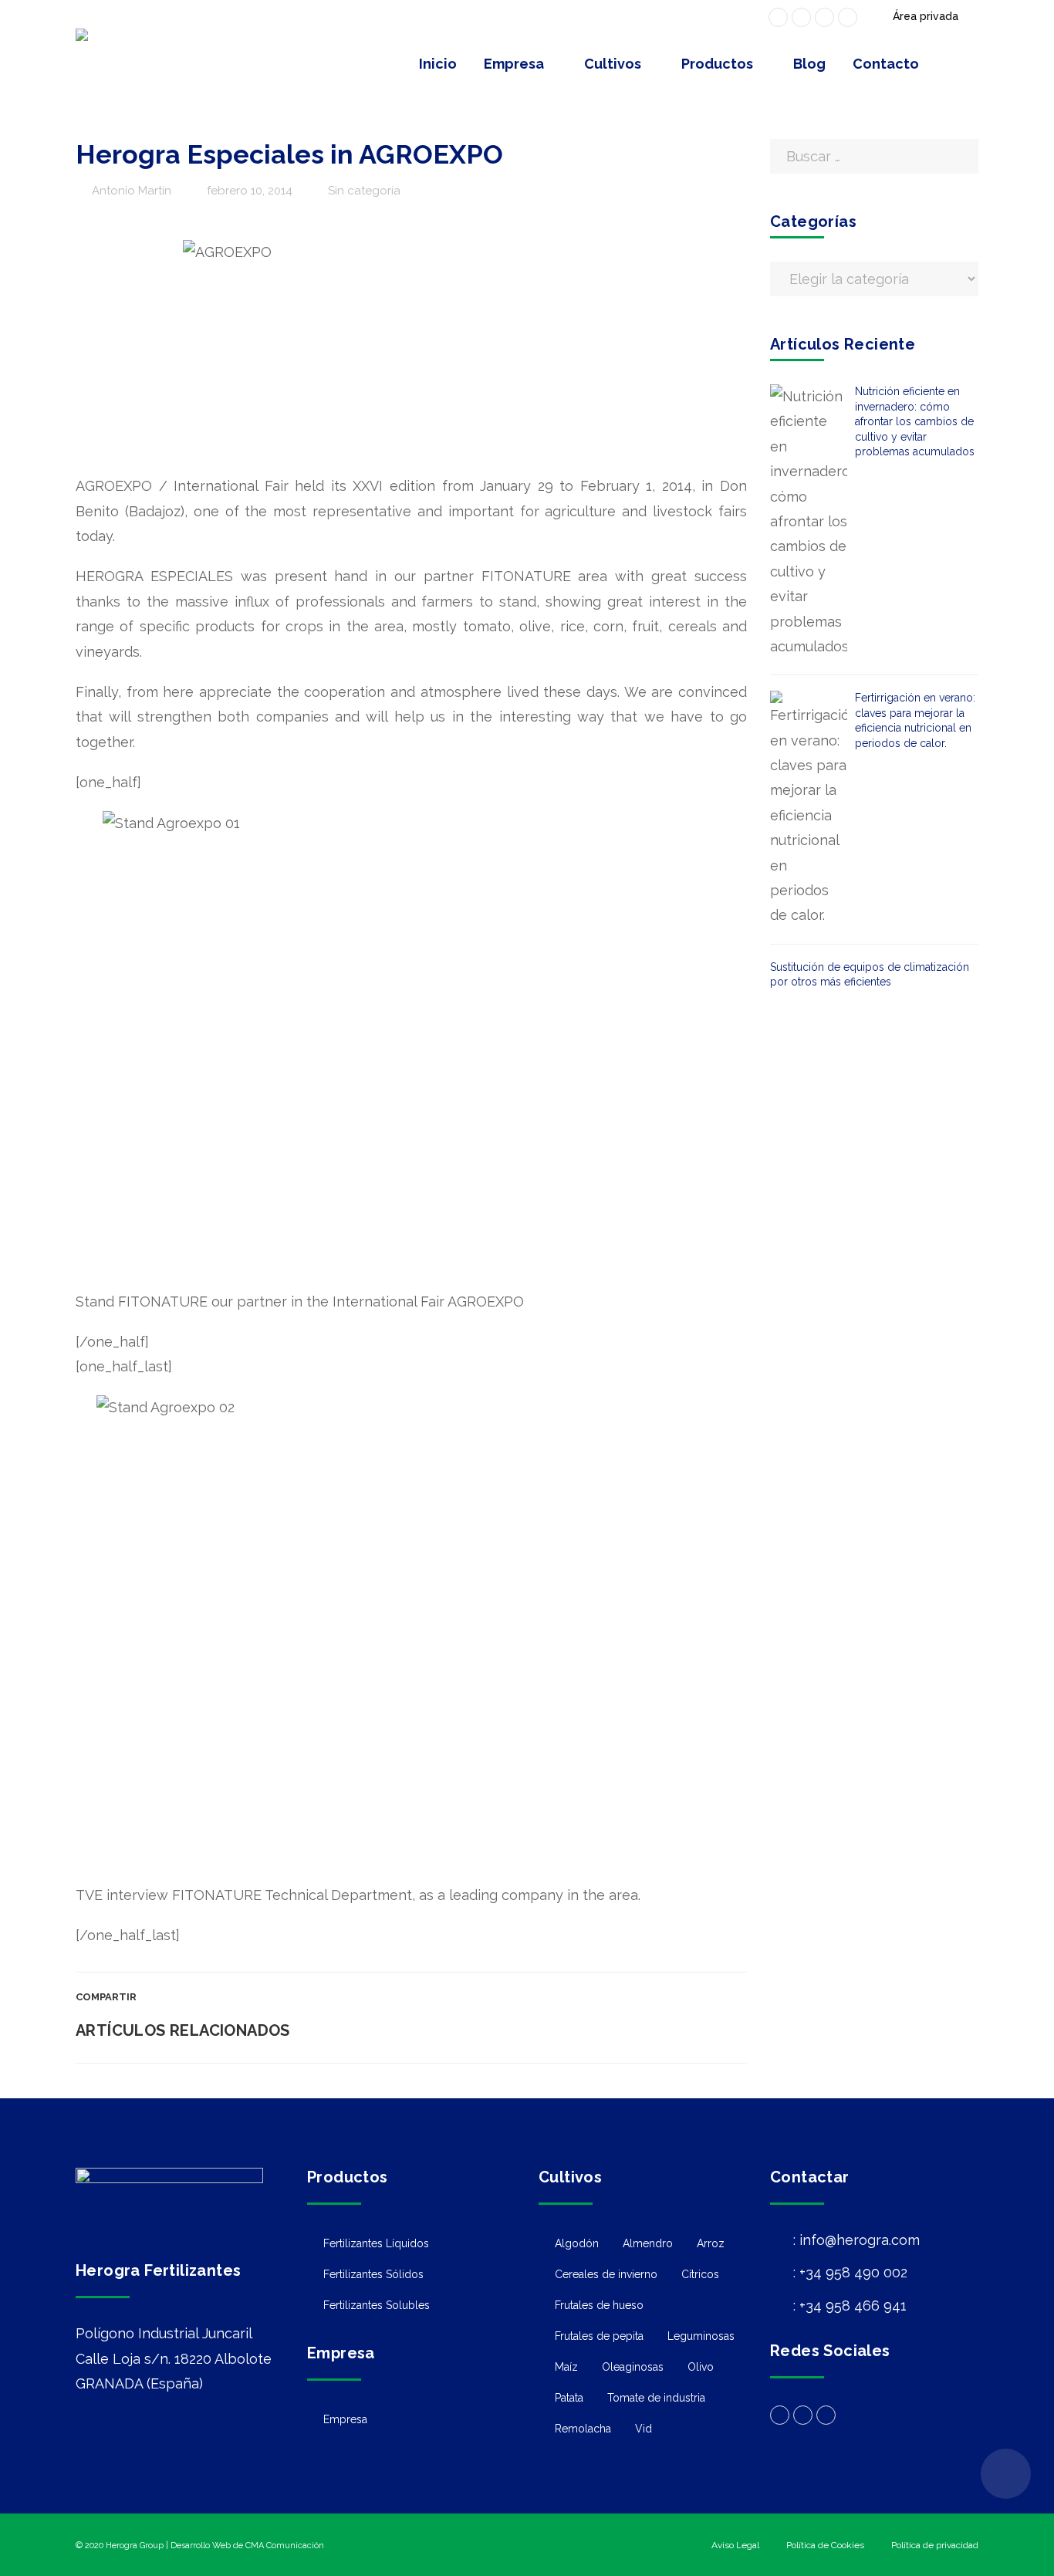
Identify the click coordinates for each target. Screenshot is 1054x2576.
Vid (644, 2429)
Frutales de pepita (599, 2336)
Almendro (648, 2243)
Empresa (345, 2419)
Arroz (711, 2243)
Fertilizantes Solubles (377, 2305)
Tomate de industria (656, 2398)
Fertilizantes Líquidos (376, 2243)
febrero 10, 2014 (250, 191)
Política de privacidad (935, 2545)
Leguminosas (701, 2336)
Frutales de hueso (599, 2305)
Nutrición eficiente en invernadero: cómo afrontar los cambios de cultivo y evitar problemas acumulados (915, 421)
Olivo (701, 2367)
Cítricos (700, 2274)
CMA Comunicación (285, 2546)
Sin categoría (364, 191)
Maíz (566, 2367)
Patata (569, 2398)
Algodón (577, 2243)
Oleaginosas (633, 2367)
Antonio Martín (132, 191)
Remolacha (583, 2429)
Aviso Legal (735, 2545)
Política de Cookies (825, 2545)
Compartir (106, 1997)
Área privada (926, 16)
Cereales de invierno (606, 2274)
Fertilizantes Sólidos (373, 2274)
